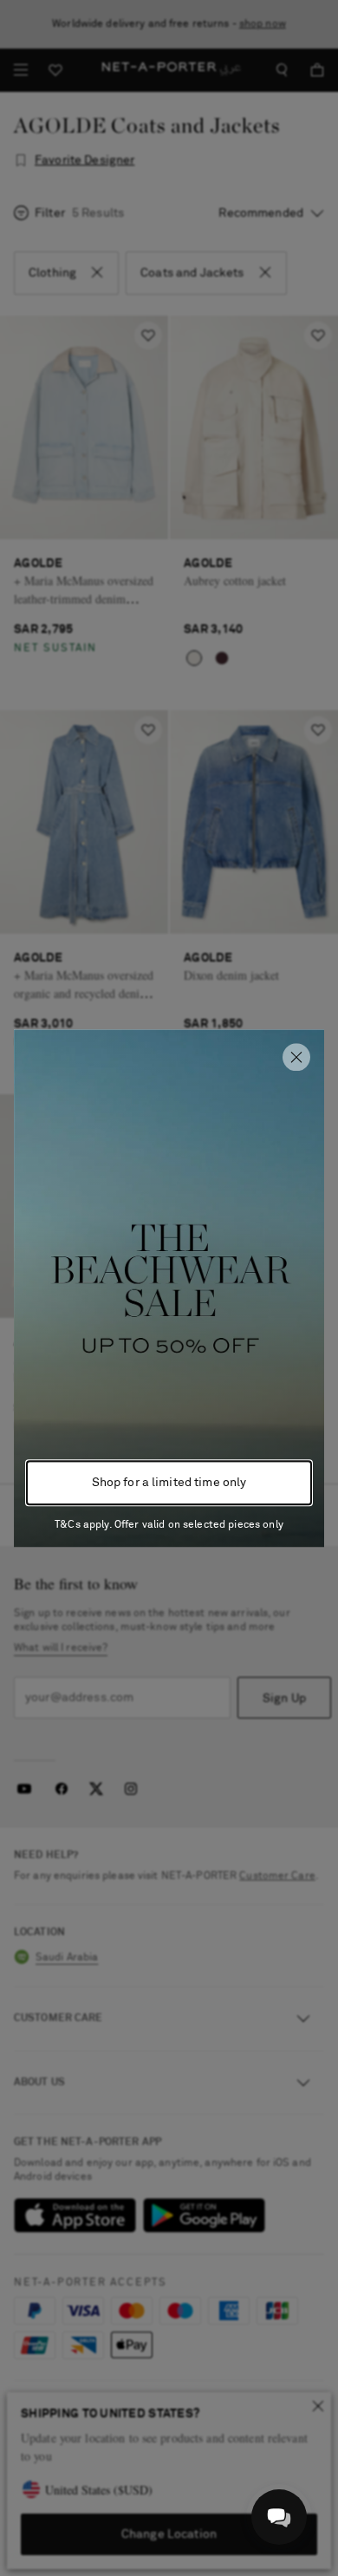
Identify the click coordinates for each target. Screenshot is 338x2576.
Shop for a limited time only (169, 1483)
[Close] (296, 1057)
